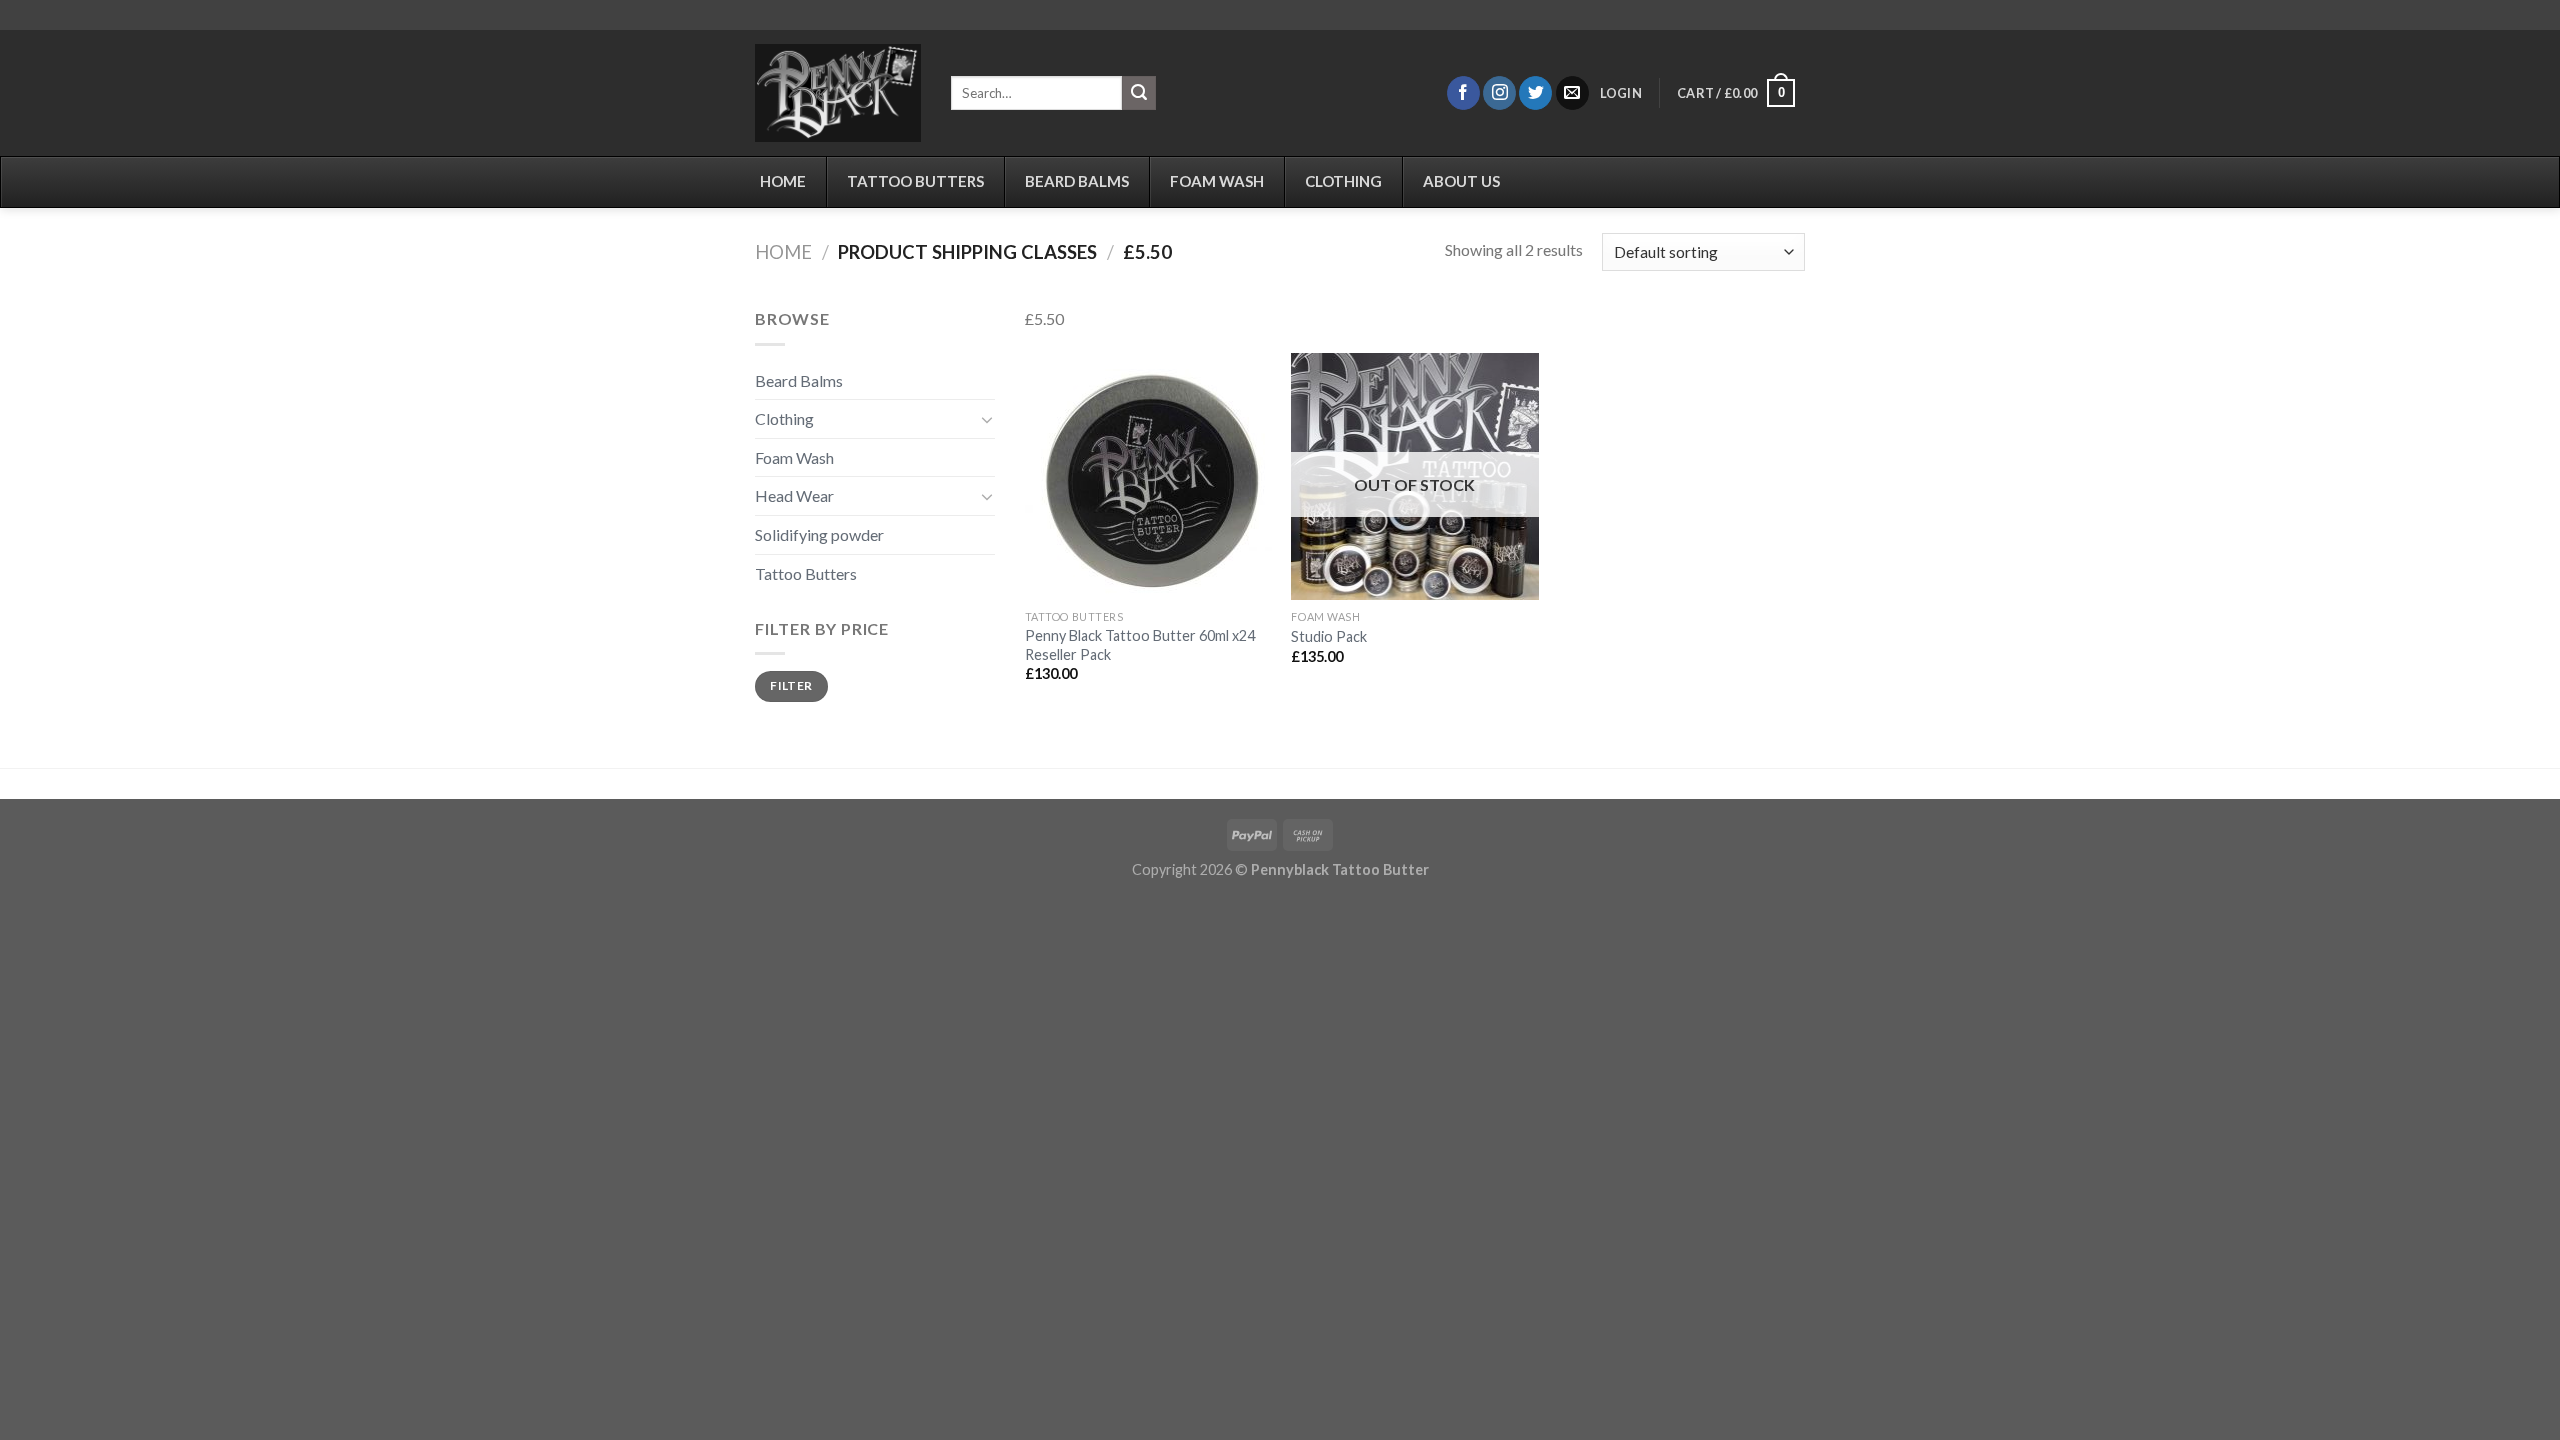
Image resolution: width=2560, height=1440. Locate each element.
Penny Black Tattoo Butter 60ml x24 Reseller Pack (1140, 645)
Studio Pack (1329, 636)
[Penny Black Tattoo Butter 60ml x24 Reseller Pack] (1148, 476)
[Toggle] (987, 419)
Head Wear (794, 495)
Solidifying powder (819, 534)
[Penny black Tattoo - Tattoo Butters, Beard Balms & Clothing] (838, 93)
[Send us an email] (1572, 93)
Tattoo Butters (806, 573)
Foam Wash (794, 457)
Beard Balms (799, 380)
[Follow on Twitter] (1535, 93)
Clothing (784, 418)
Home (783, 252)
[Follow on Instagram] (1499, 93)
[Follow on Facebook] (1463, 93)
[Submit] (1139, 93)
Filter (791, 685)
